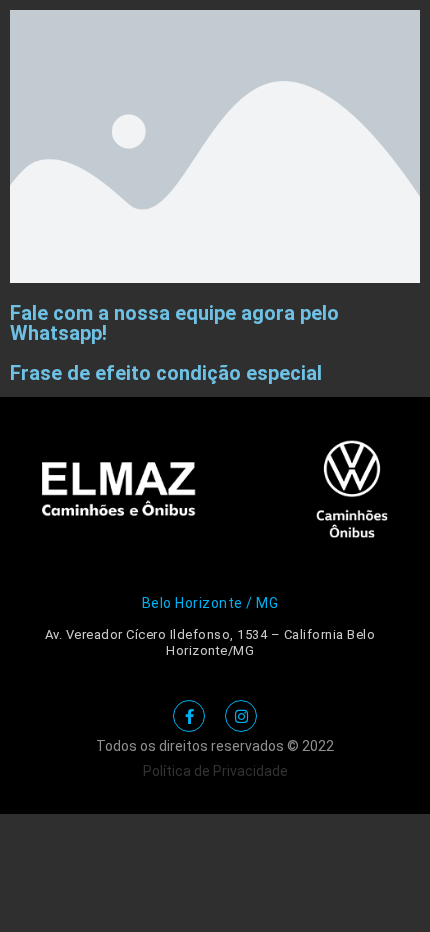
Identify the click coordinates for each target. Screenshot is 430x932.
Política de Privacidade (215, 771)
